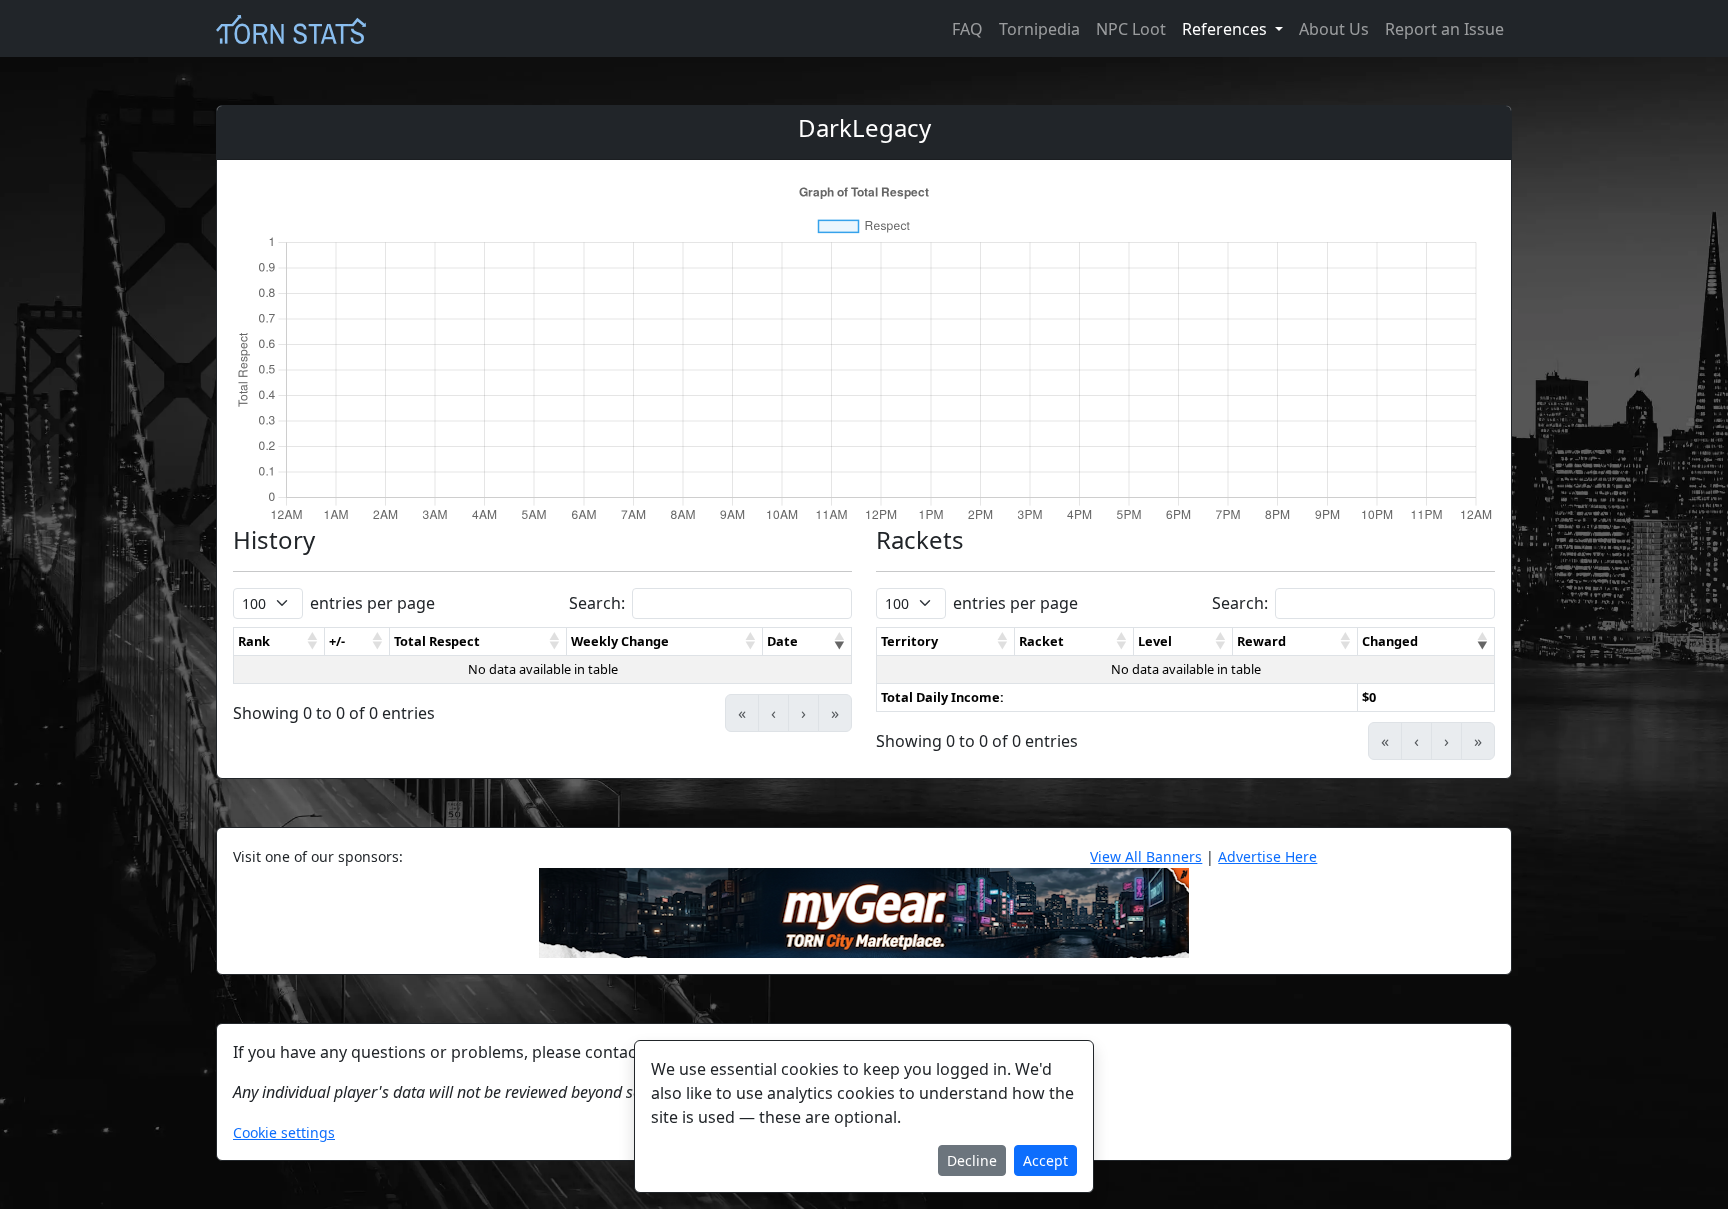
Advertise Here (1267, 856)
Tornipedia (1039, 29)
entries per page (372, 603)
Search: (597, 603)
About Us (1334, 29)
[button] (313, 641)
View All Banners (1146, 856)
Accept (1045, 1160)
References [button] (1226, 29)
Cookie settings (284, 1132)
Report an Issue (1444, 29)
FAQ (967, 29)
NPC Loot (1131, 29)
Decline (972, 1160)
